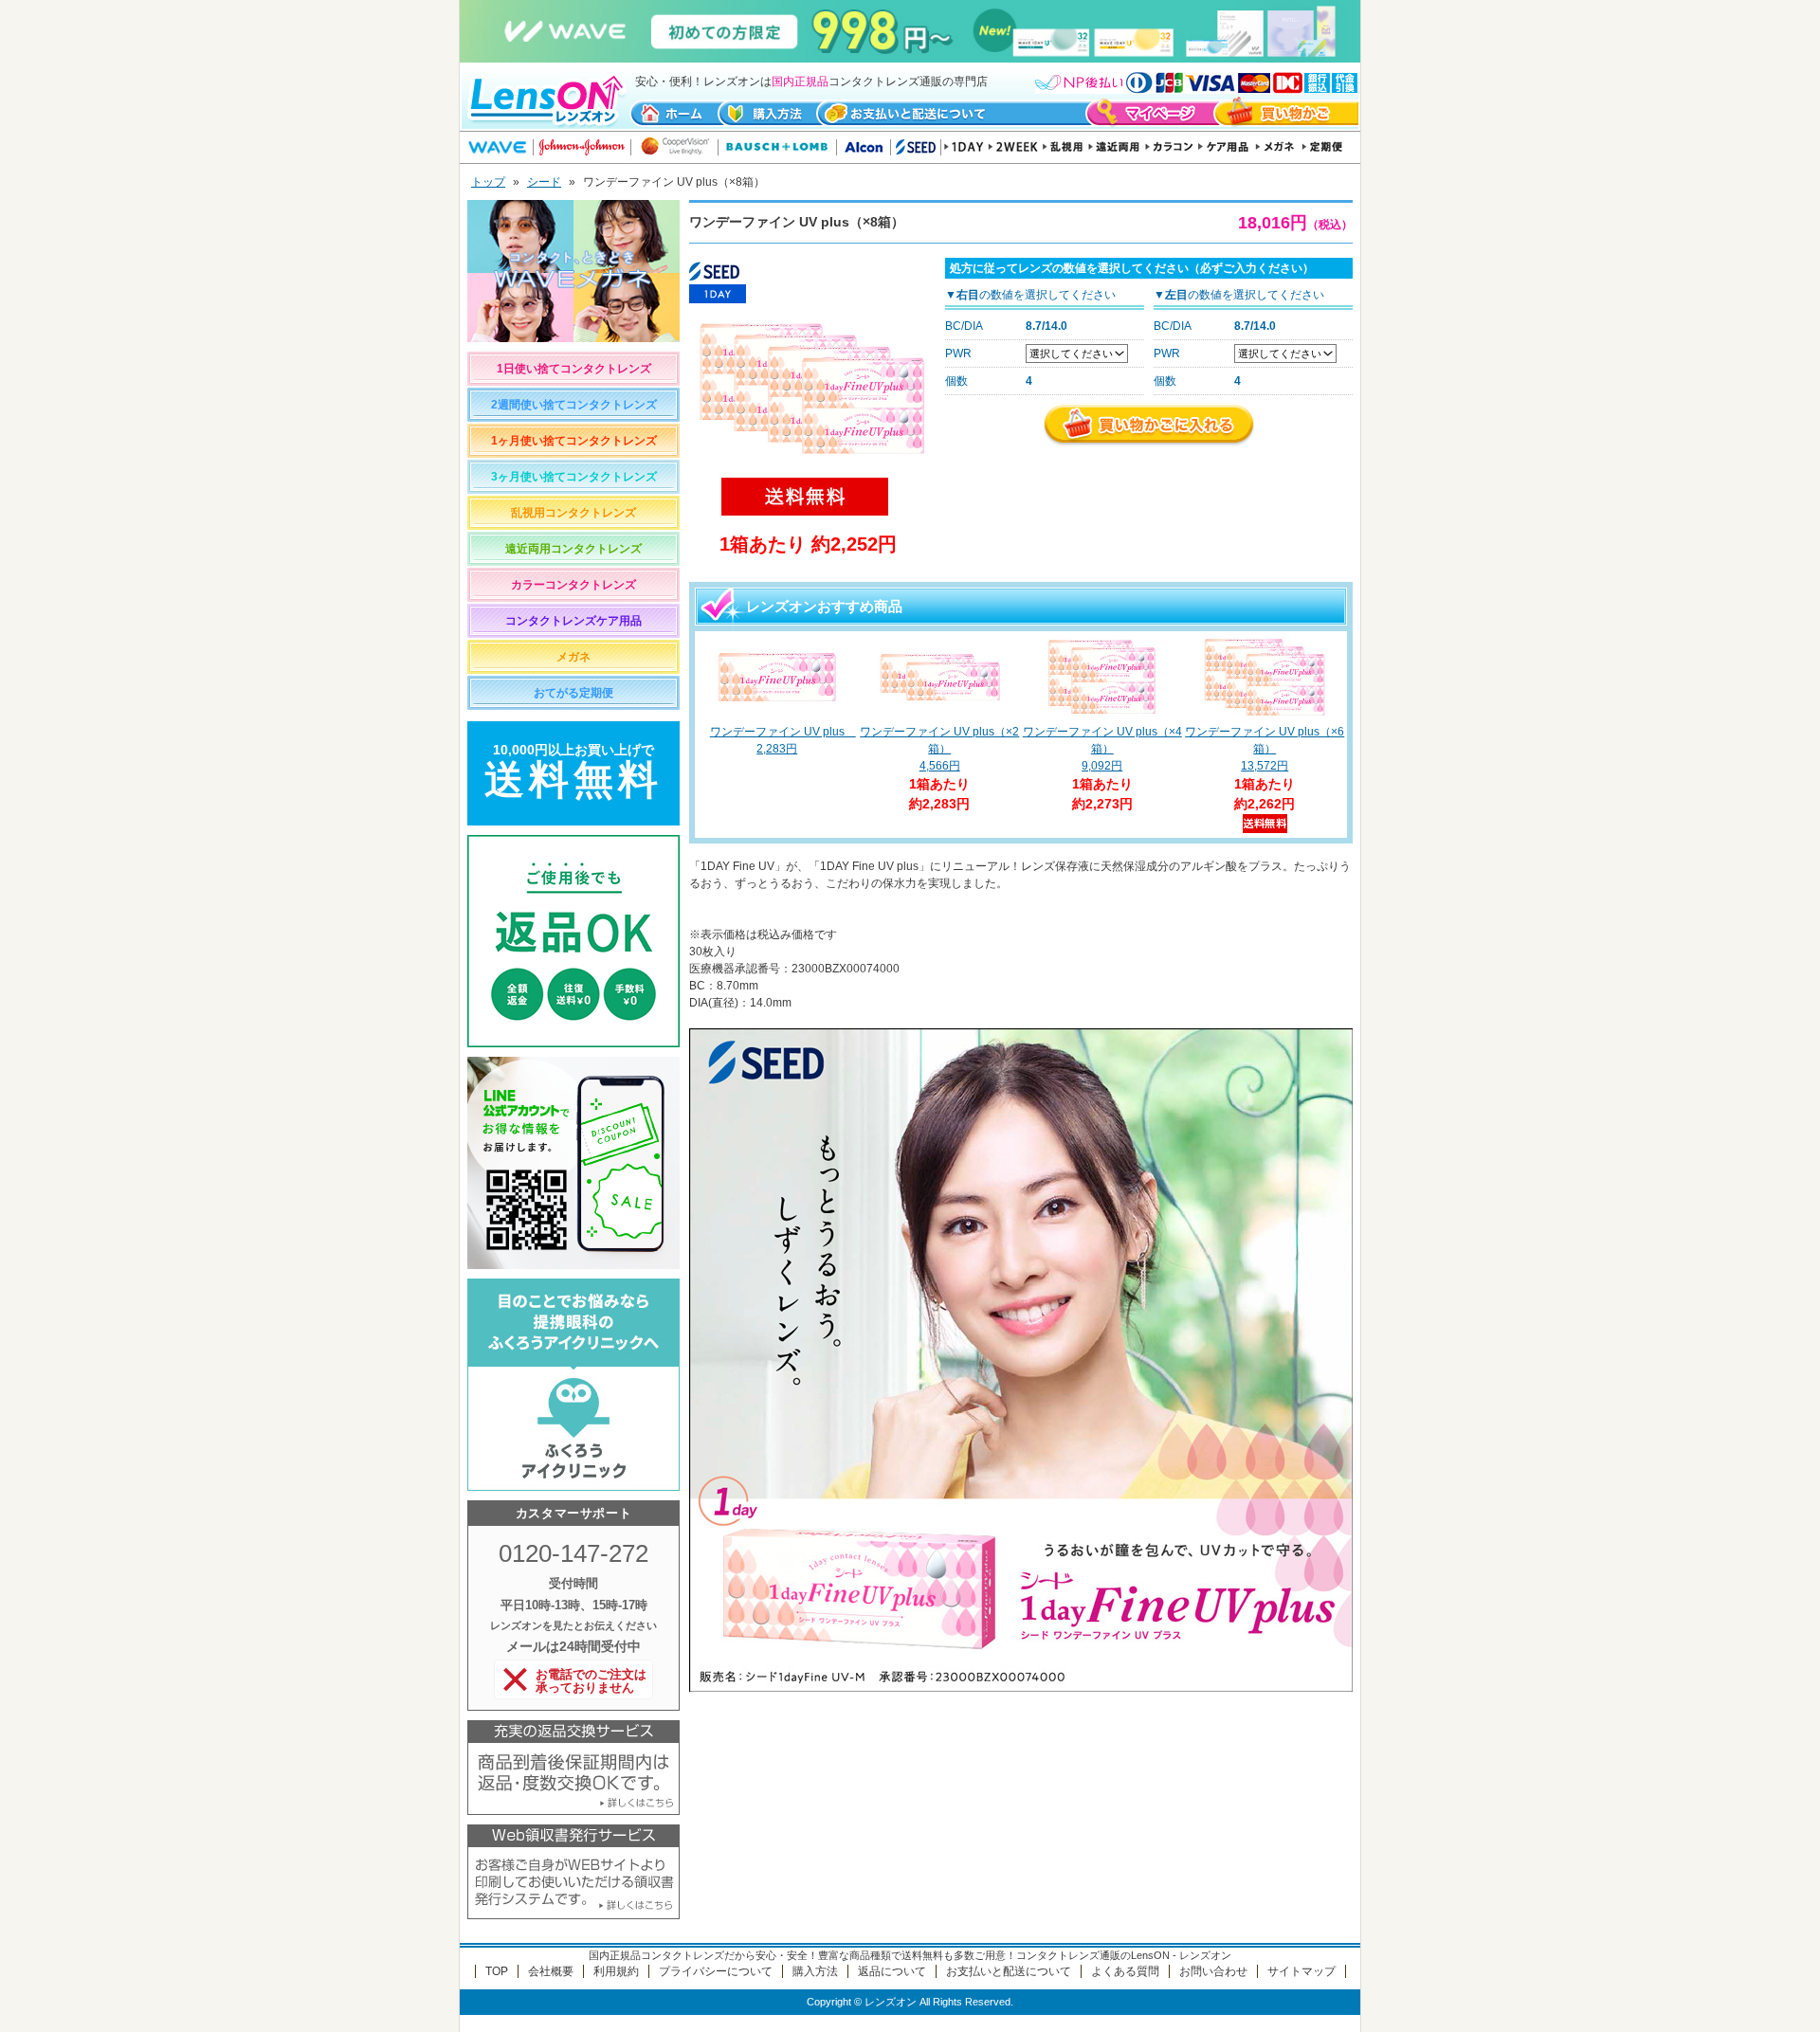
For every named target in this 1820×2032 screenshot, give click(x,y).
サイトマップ (1301, 1971)
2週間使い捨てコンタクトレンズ (574, 405)
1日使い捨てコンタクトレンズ (574, 369)
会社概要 (551, 1971)
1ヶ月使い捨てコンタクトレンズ (574, 441)
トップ (488, 182)
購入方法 (815, 1971)
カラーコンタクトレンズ (573, 585)
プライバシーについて (716, 1971)
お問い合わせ (1213, 1971)
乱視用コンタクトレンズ (573, 513)
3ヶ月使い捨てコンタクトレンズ (574, 477)
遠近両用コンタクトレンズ (573, 549)
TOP (497, 1971)
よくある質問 (1125, 1971)
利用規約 (616, 1971)
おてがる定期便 (573, 693)
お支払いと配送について (1009, 1971)
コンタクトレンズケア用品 (573, 621)
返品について (892, 1971)
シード (544, 182)
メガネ (573, 657)
